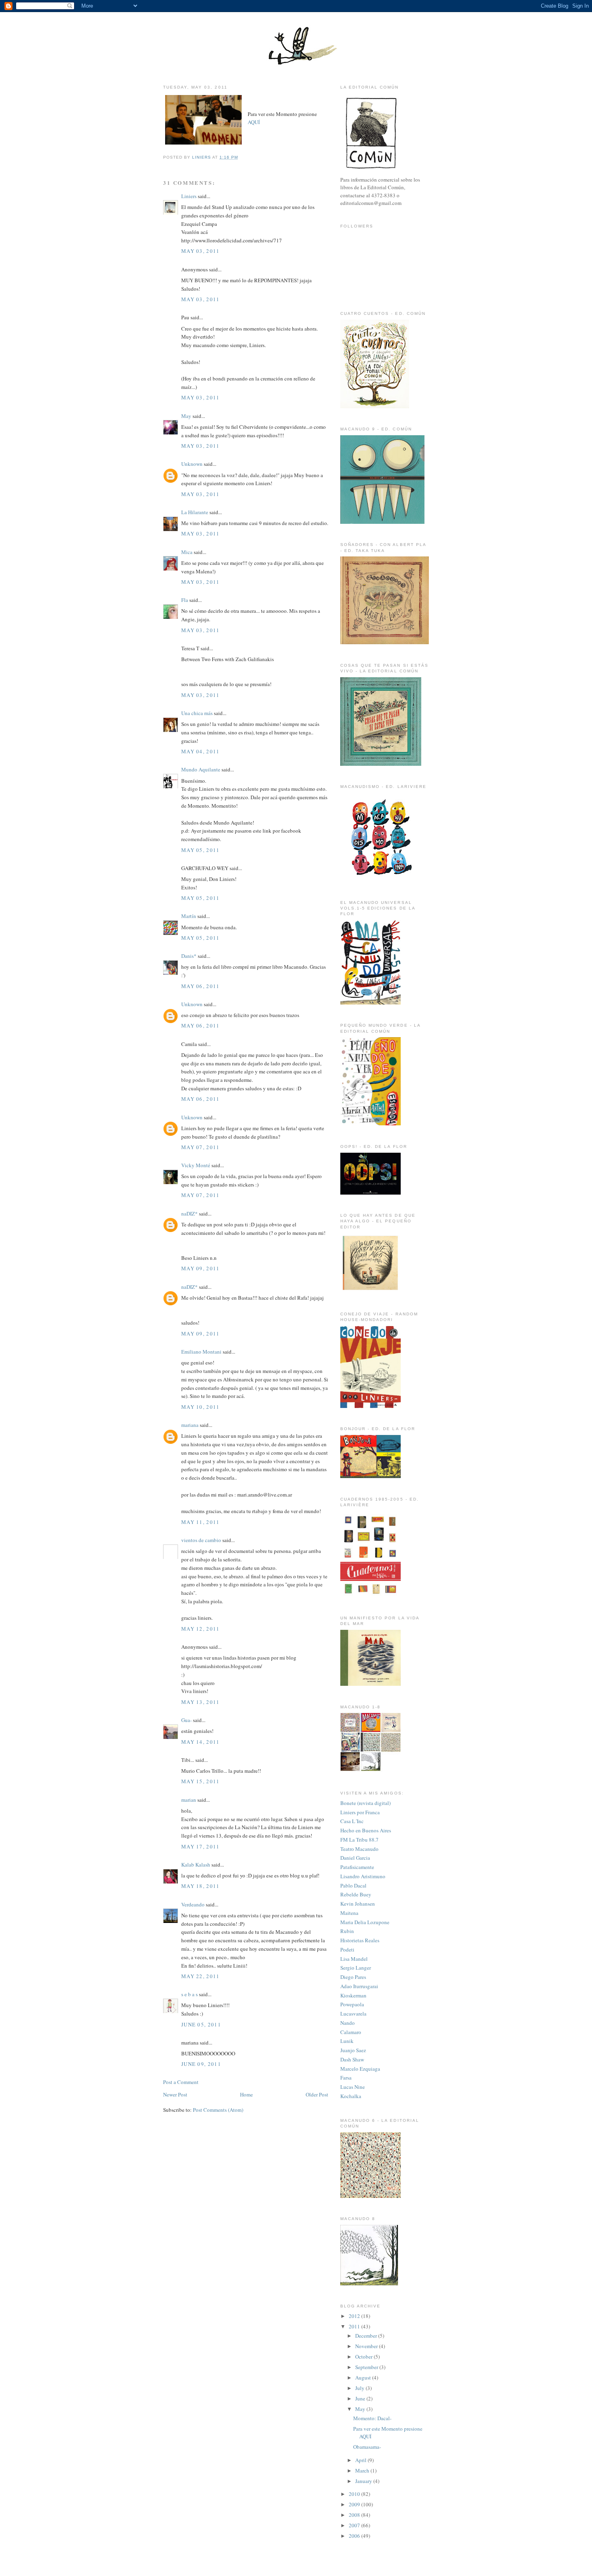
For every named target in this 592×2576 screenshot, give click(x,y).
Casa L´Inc (352, 1821)
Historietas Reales (360, 1940)
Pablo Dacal (353, 1885)
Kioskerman (353, 1995)
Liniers (189, 196)
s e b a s (189, 1994)
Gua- (186, 1720)
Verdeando (193, 1904)
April (361, 2460)
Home (246, 2094)
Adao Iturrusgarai (359, 1986)
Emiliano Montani (201, 1352)
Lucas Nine (353, 2087)
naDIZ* (189, 1214)
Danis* (189, 956)
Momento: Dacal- (372, 2418)
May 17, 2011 (201, 1846)
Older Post (317, 2094)
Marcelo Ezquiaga (360, 2069)
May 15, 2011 (201, 1781)
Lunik (347, 2041)
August (364, 2378)
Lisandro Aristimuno (363, 1876)
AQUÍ (254, 122)
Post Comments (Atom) (218, 2110)
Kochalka (351, 2096)
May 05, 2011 (201, 850)
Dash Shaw (352, 2059)
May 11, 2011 (201, 1522)
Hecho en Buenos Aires (366, 1830)
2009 (355, 2504)
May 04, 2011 (201, 751)
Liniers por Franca (360, 1812)
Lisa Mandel (354, 1959)
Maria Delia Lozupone (365, 1922)
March (363, 2471)
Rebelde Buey (356, 1894)
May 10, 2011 (201, 1407)
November (367, 2346)
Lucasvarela (353, 2014)
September (367, 2367)
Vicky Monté (196, 1165)
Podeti (347, 1950)
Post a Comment (181, 2082)
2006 (355, 2536)
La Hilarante (195, 512)
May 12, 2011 (201, 1629)
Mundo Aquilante (201, 769)
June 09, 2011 (201, 2064)
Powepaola (352, 2004)
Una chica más (197, 713)
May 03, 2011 (201, 251)
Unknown (192, 464)
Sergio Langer (356, 1968)
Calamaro (351, 2032)
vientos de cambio (201, 1540)
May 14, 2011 (201, 1742)
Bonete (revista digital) (365, 1803)
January (364, 2481)
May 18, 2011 (201, 1886)
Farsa (346, 2078)
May (186, 416)
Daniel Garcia (355, 1858)
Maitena (349, 1913)
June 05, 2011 (201, 2024)
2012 (355, 2316)
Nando (348, 2023)
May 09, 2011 (201, 1268)
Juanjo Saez (353, 2050)
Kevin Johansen (358, 1904)
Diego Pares (353, 1977)
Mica (187, 552)
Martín (189, 916)
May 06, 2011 (201, 986)
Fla (185, 600)
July (360, 2388)
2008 (355, 2515)
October (364, 2357)
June (361, 2398)
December (367, 2336)
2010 (355, 2494)
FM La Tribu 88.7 (359, 1840)
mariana (190, 1425)
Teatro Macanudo (359, 1849)
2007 (355, 2525)
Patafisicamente (357, 1867)
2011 (355, 2326)
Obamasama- (367, 2447)
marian (189, 1800)
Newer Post (175, 2094)
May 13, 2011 (201, 1702)
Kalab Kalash (196, 1865)
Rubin (347, 1931)
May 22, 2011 (201, 1976)
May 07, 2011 (201, 1147)
